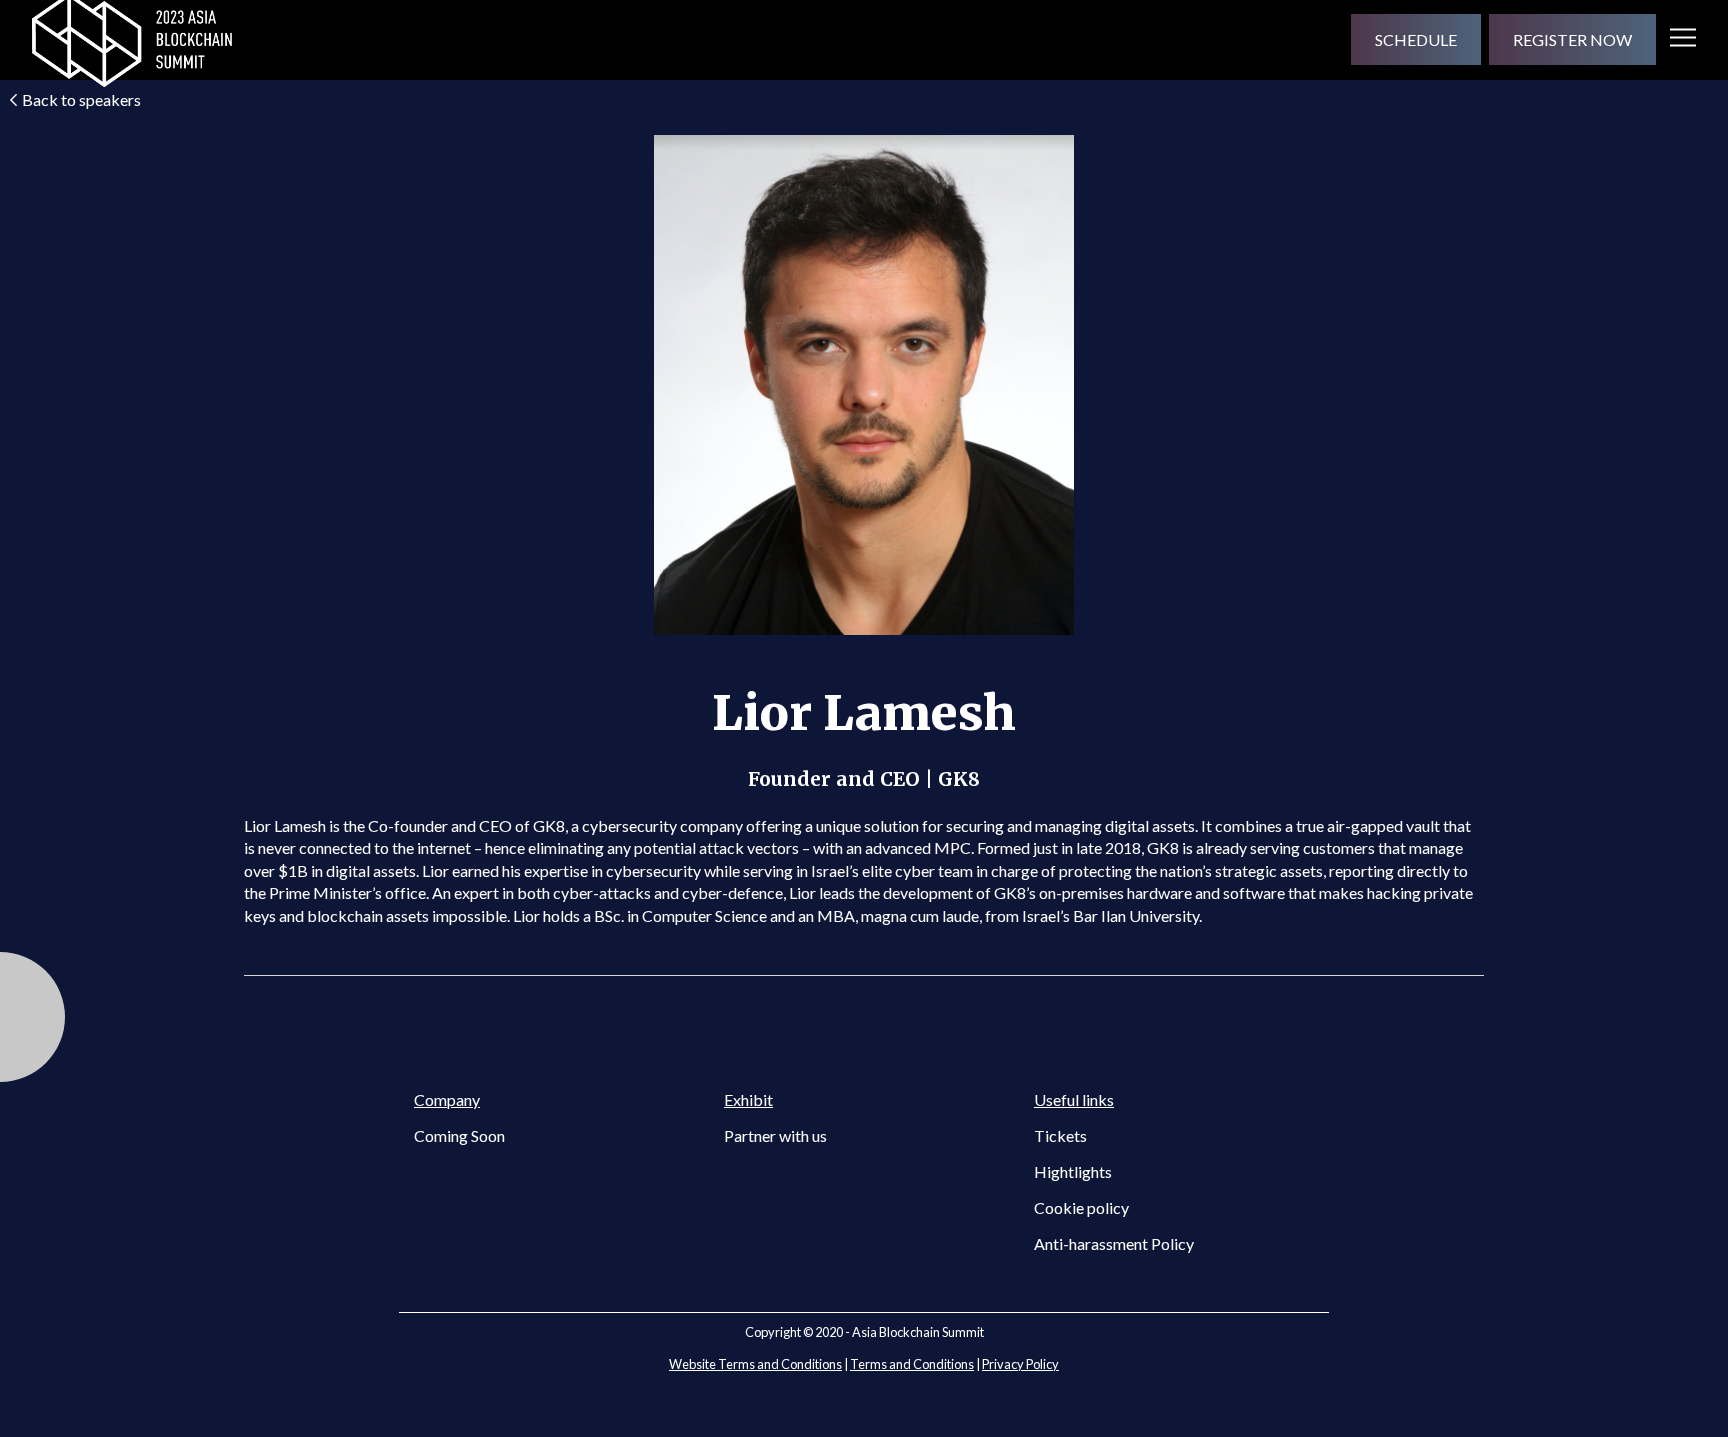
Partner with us (775, 1135)
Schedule (1416, 39)
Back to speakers (81, 99)
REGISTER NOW (1572, 39)
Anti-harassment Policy (1114, 1243)
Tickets (1060, 1135)
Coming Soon (459, 1135)
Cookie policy (1081, 1207)
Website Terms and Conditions (755, 1364)
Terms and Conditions (912, 1364)
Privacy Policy (1020, 1364)
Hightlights (1073, 1171)
